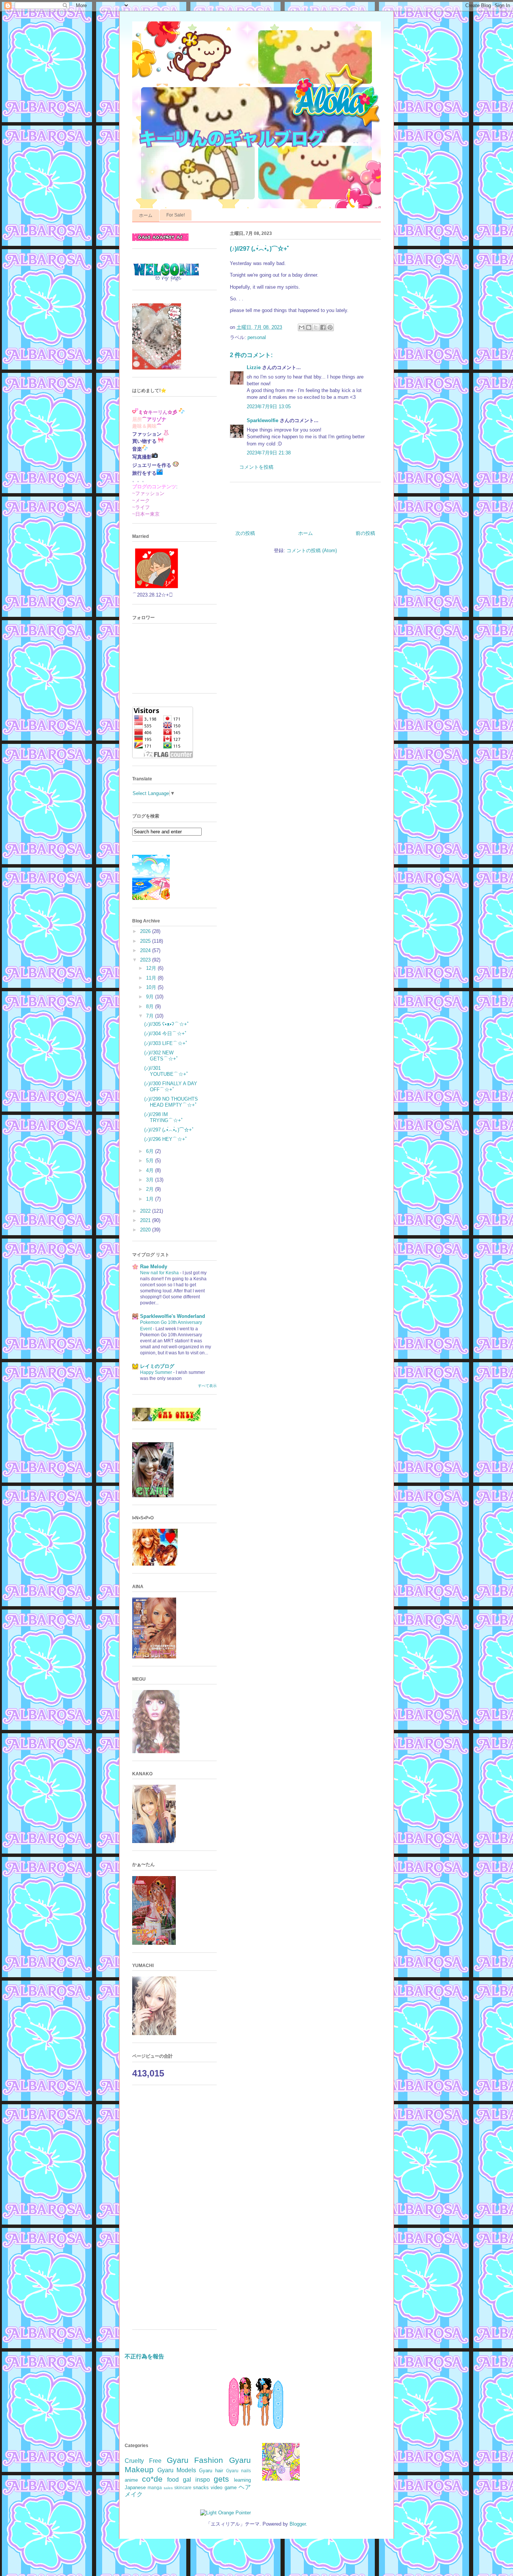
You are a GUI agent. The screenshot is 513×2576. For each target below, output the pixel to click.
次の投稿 (245, 533)
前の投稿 (365, 533)
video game (223, 2487)
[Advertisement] (174, 2211)
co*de (152, 2479)
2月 (151, 1189)
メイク (134, 2494)
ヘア (245, 2487)
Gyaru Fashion (195, 2460)
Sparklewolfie (263, 420)
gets (221, 2479)
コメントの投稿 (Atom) (312, 550)
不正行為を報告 (144, 2356)
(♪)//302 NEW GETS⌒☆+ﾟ (161, 1056)
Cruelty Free (143, 2461)
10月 (152, 987)
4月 (151, 1170)
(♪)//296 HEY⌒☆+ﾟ (166, 1139)
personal (257, 337)
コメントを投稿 (256, 467)
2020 (146, 1230)
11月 (152, 978)
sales (168, 2488)
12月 (152, 968)
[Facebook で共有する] (323, 327)
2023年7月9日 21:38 (269, 453)
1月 (151, 1199)
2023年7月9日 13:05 (269, 407)
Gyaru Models (177, 2470)
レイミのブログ (157, 1366)
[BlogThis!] (309, 327)
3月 (151, 1180)
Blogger (298, 2524)
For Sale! (176, 215)
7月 (151, 1016)
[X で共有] (316, 327)
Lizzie (254, 367)
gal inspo (196, 2480)
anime (131, 2480)
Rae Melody (154, 1267)
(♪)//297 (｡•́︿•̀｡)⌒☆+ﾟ (169, 1130)
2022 (146, 1211)
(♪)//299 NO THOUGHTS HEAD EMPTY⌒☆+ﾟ (171, 1102)
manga (155, 2487)
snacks (201, 2487)
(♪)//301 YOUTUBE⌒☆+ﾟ (167, 1071)
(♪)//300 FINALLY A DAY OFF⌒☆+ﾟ (171, 1087)
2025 (146, 941)
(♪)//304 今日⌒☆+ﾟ (166, 1034)
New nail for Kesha (160, 1273)
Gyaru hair (211, 2471)
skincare (183, 2487)
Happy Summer (157, 1372)
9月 (151, 997)
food (173, 2480)
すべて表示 (207, 1386)
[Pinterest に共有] (330, 327)
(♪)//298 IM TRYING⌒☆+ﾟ (164, 1117)
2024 (146, 950)
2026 (146, 931)
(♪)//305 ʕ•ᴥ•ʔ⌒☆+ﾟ (167, 1024)
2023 (146, 960)
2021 (146, 1220)
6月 (151, 1151)
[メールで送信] (302, 327)
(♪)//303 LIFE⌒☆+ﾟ (166, 1043)
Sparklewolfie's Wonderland (173, 1316)
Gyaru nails (238, 2471)
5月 (151, 1161)
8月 (151, 1006)
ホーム (146, 215)
